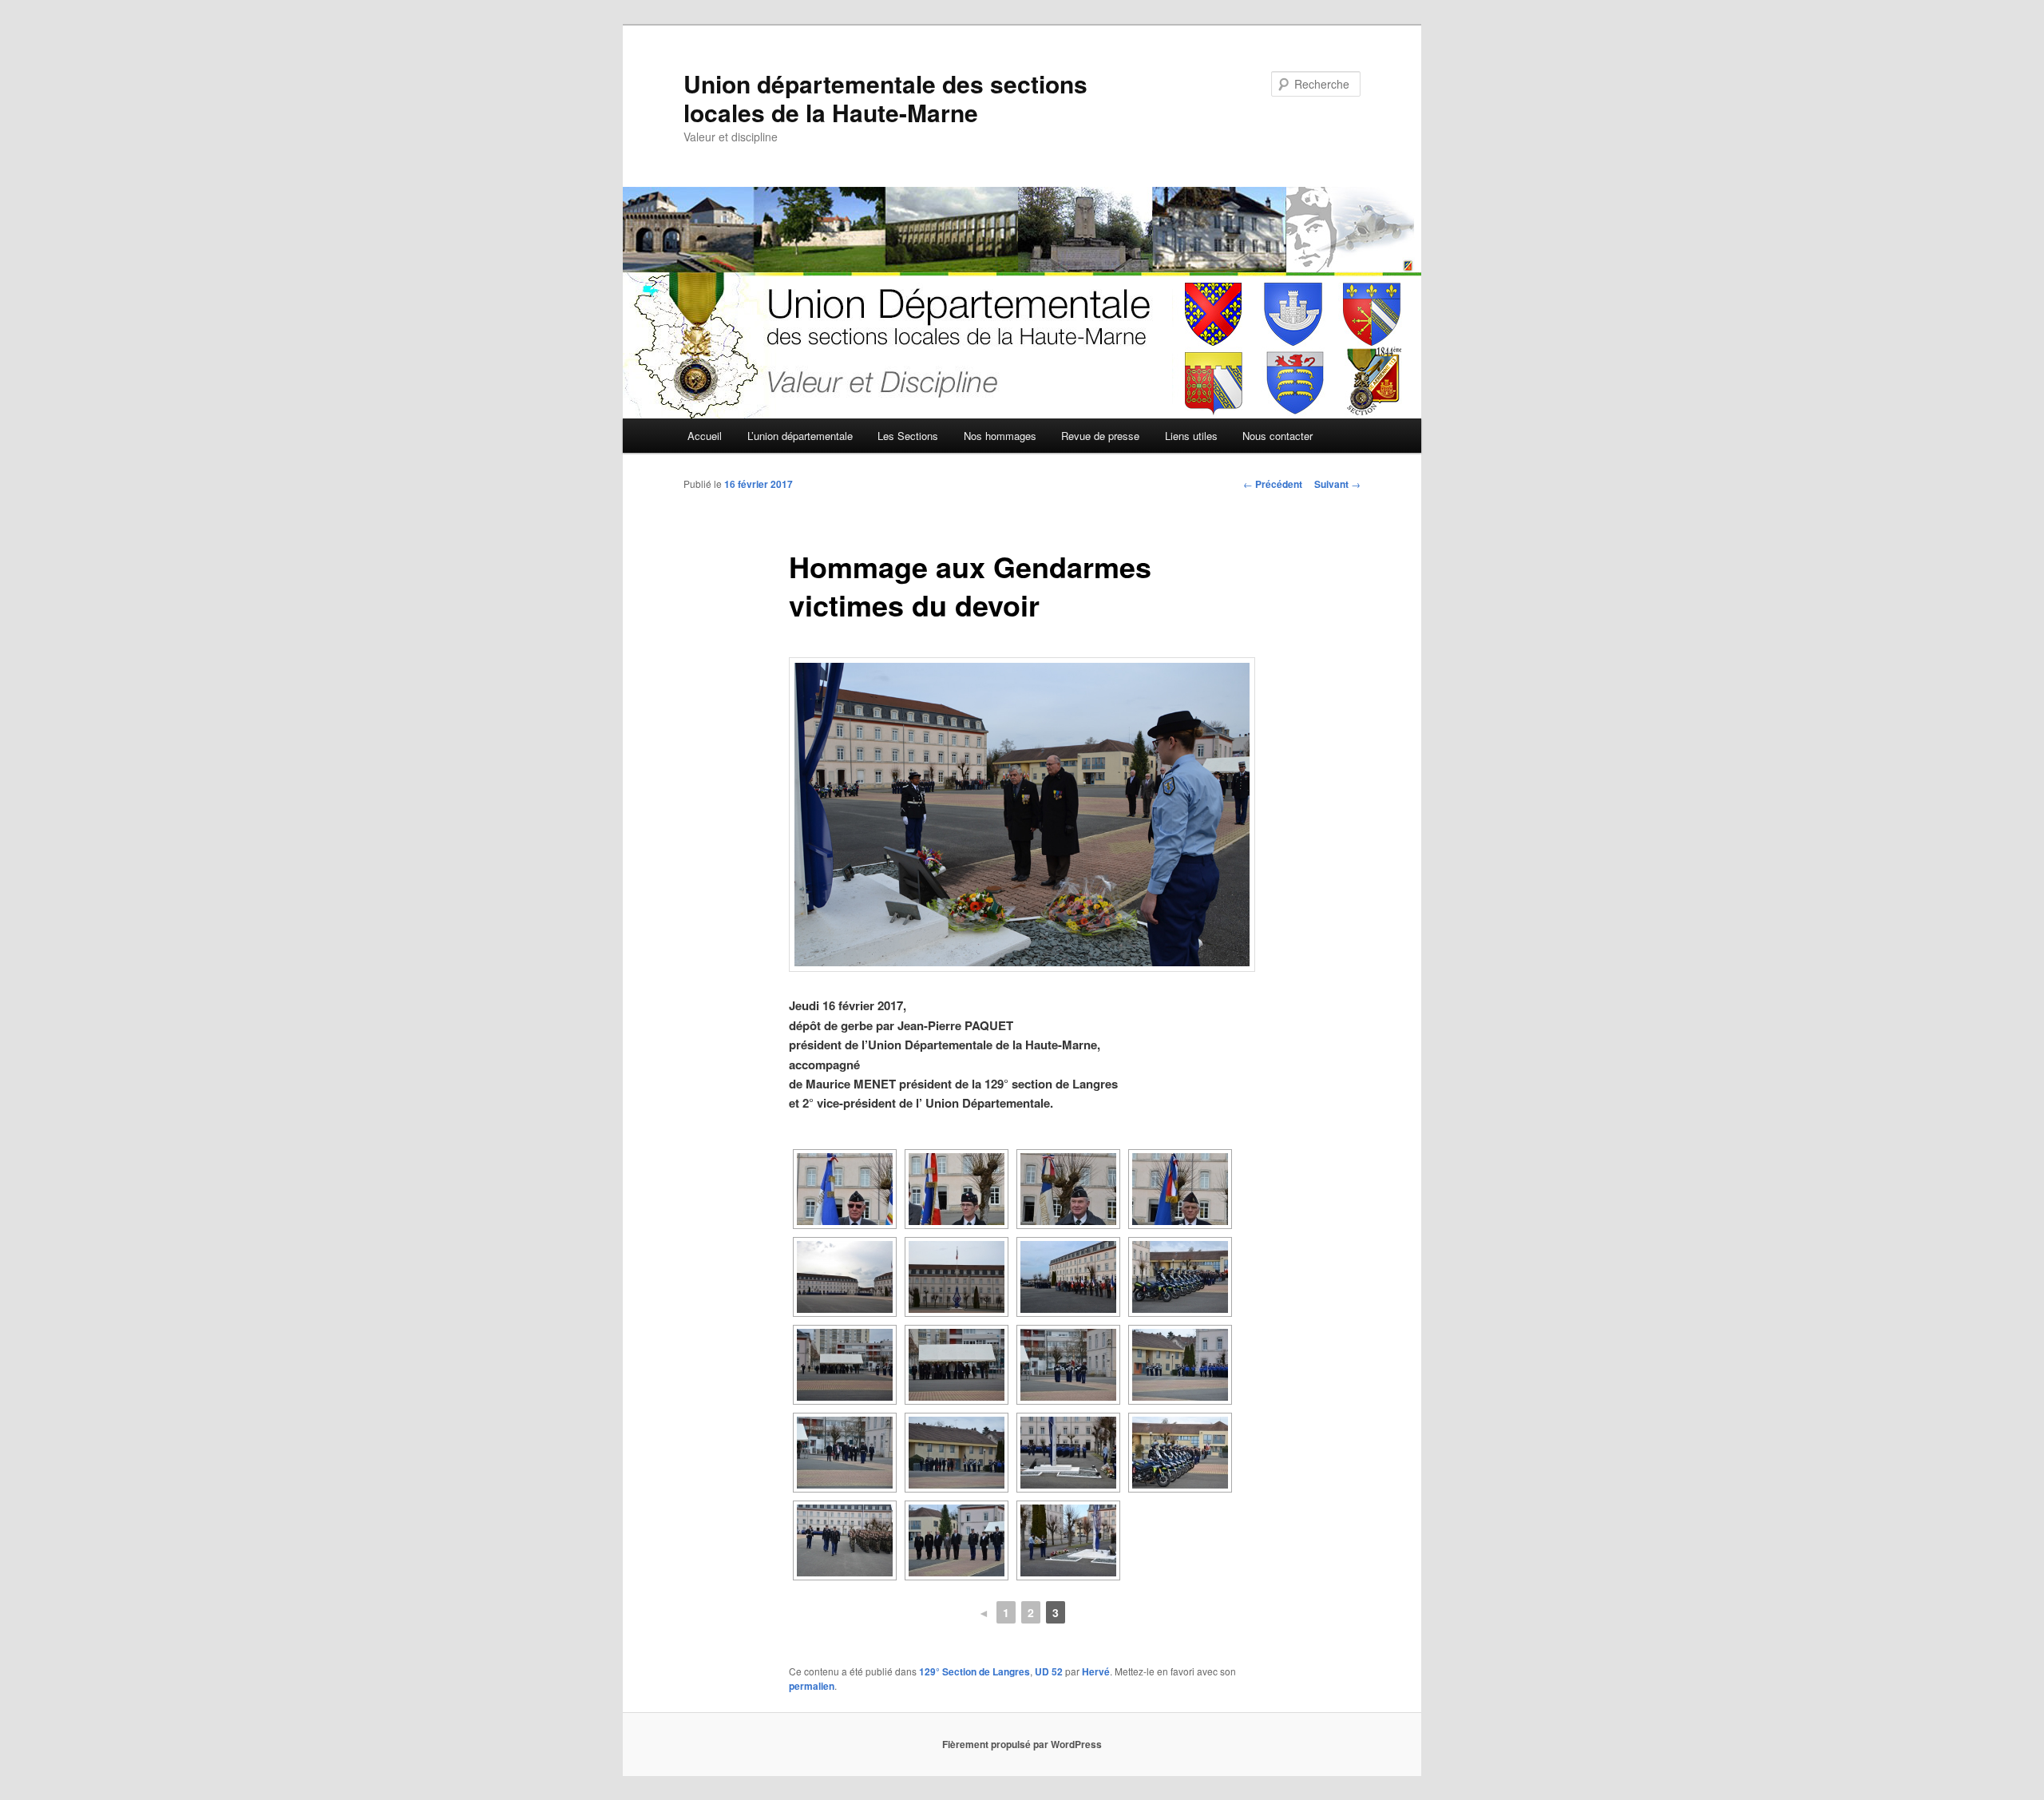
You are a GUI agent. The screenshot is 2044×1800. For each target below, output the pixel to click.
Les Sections (908, 436)
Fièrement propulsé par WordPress (1022, 1744)
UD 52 (1049, 1671)
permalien (812, 1686)
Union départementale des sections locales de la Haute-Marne (885, 98)
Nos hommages (1000, 436)
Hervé (1096, 1671)
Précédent (1273, 484)
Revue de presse (1100, 436)
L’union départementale (800, 436)
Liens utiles (1191, 436)
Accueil (705, 436)
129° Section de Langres (974, 1671)
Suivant (1337, 484)
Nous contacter (1277, 436)
